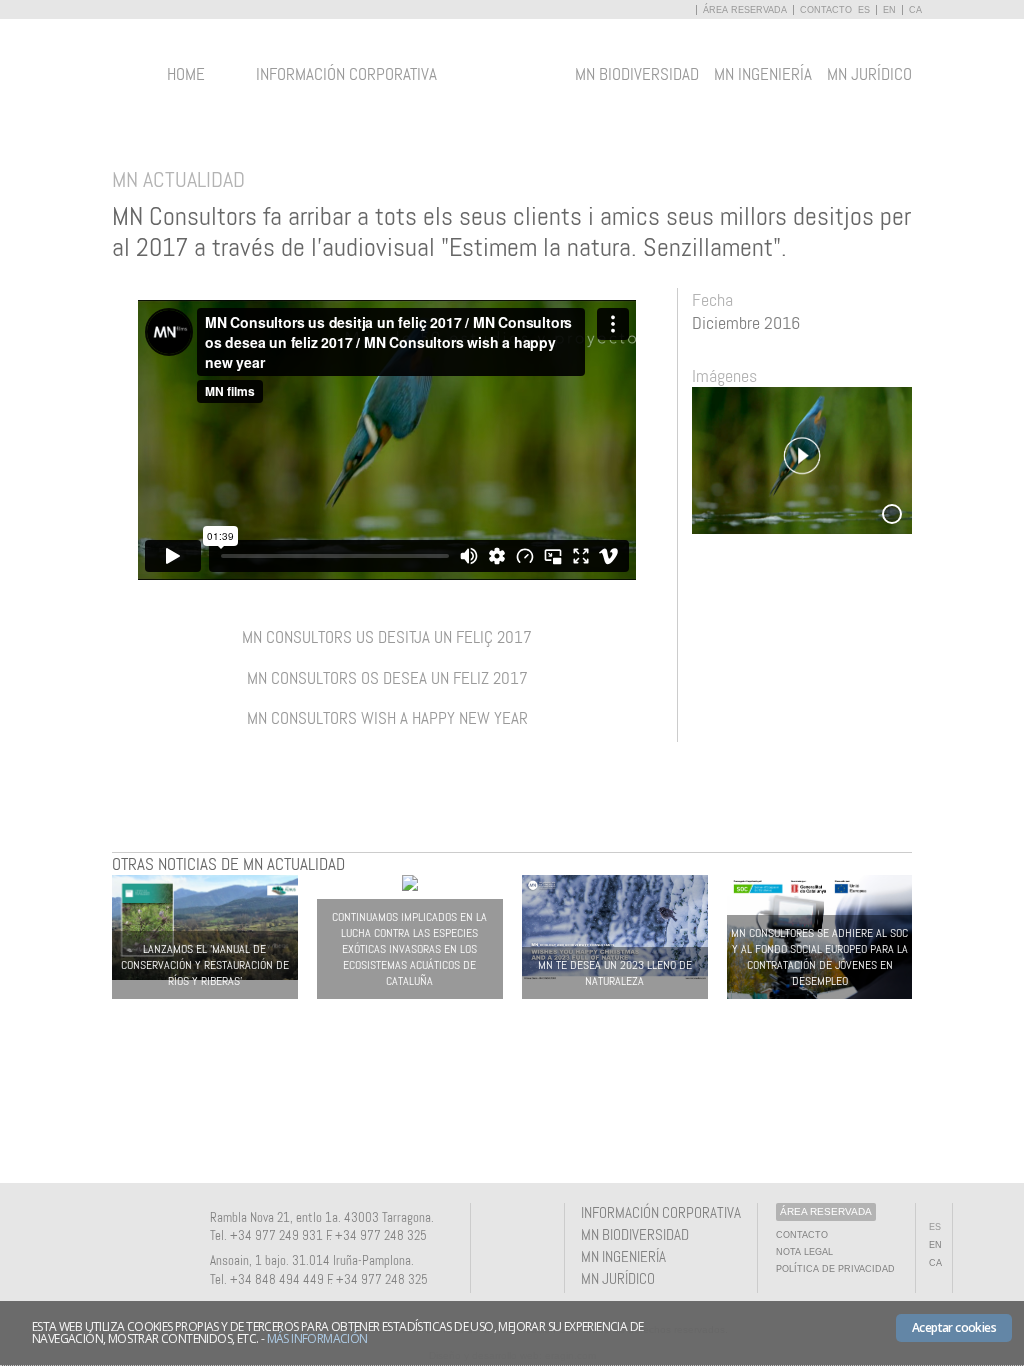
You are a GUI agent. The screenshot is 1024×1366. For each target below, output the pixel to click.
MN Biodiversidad (637, 74)
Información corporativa (346, 74)
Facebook (500, 1230)
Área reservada (746, 10)
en (889, 10)
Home (186, 74)
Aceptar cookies (954, 1327)
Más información (317, 1338)
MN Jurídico (869, 74)
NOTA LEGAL (804, 1252)
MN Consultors (512, 84)
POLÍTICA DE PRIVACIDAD (835, 1269)
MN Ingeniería (763, 74)
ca (915, 10)
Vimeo (533, 1230)
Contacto (826, 10)
